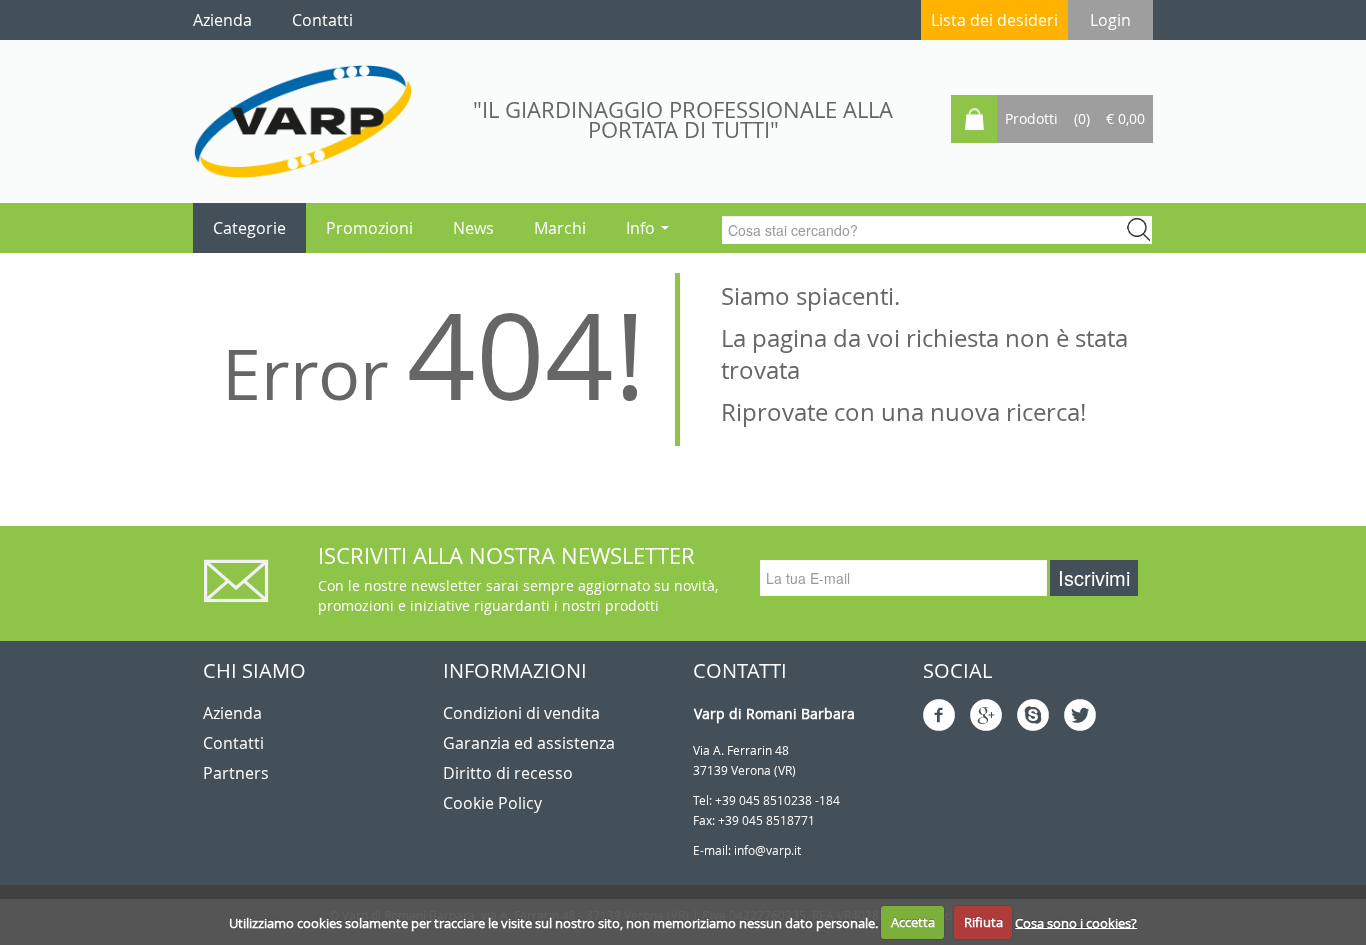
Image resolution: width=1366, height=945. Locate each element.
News (473, 228)
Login (1110, 20)
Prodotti (1031, 118)
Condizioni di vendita (521, 713)
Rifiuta (983, 922)
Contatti (233, 743)
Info (642, 228)
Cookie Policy (492, 803)
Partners (236, 773)
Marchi (560, 228)
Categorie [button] (249, 228)
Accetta (913, 922)
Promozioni (369, 228)
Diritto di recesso (508, 773)
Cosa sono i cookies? (1076, 922)
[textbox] (928, 230)
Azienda (232, 713)
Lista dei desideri (994, 20)
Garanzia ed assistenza (529, 743)
